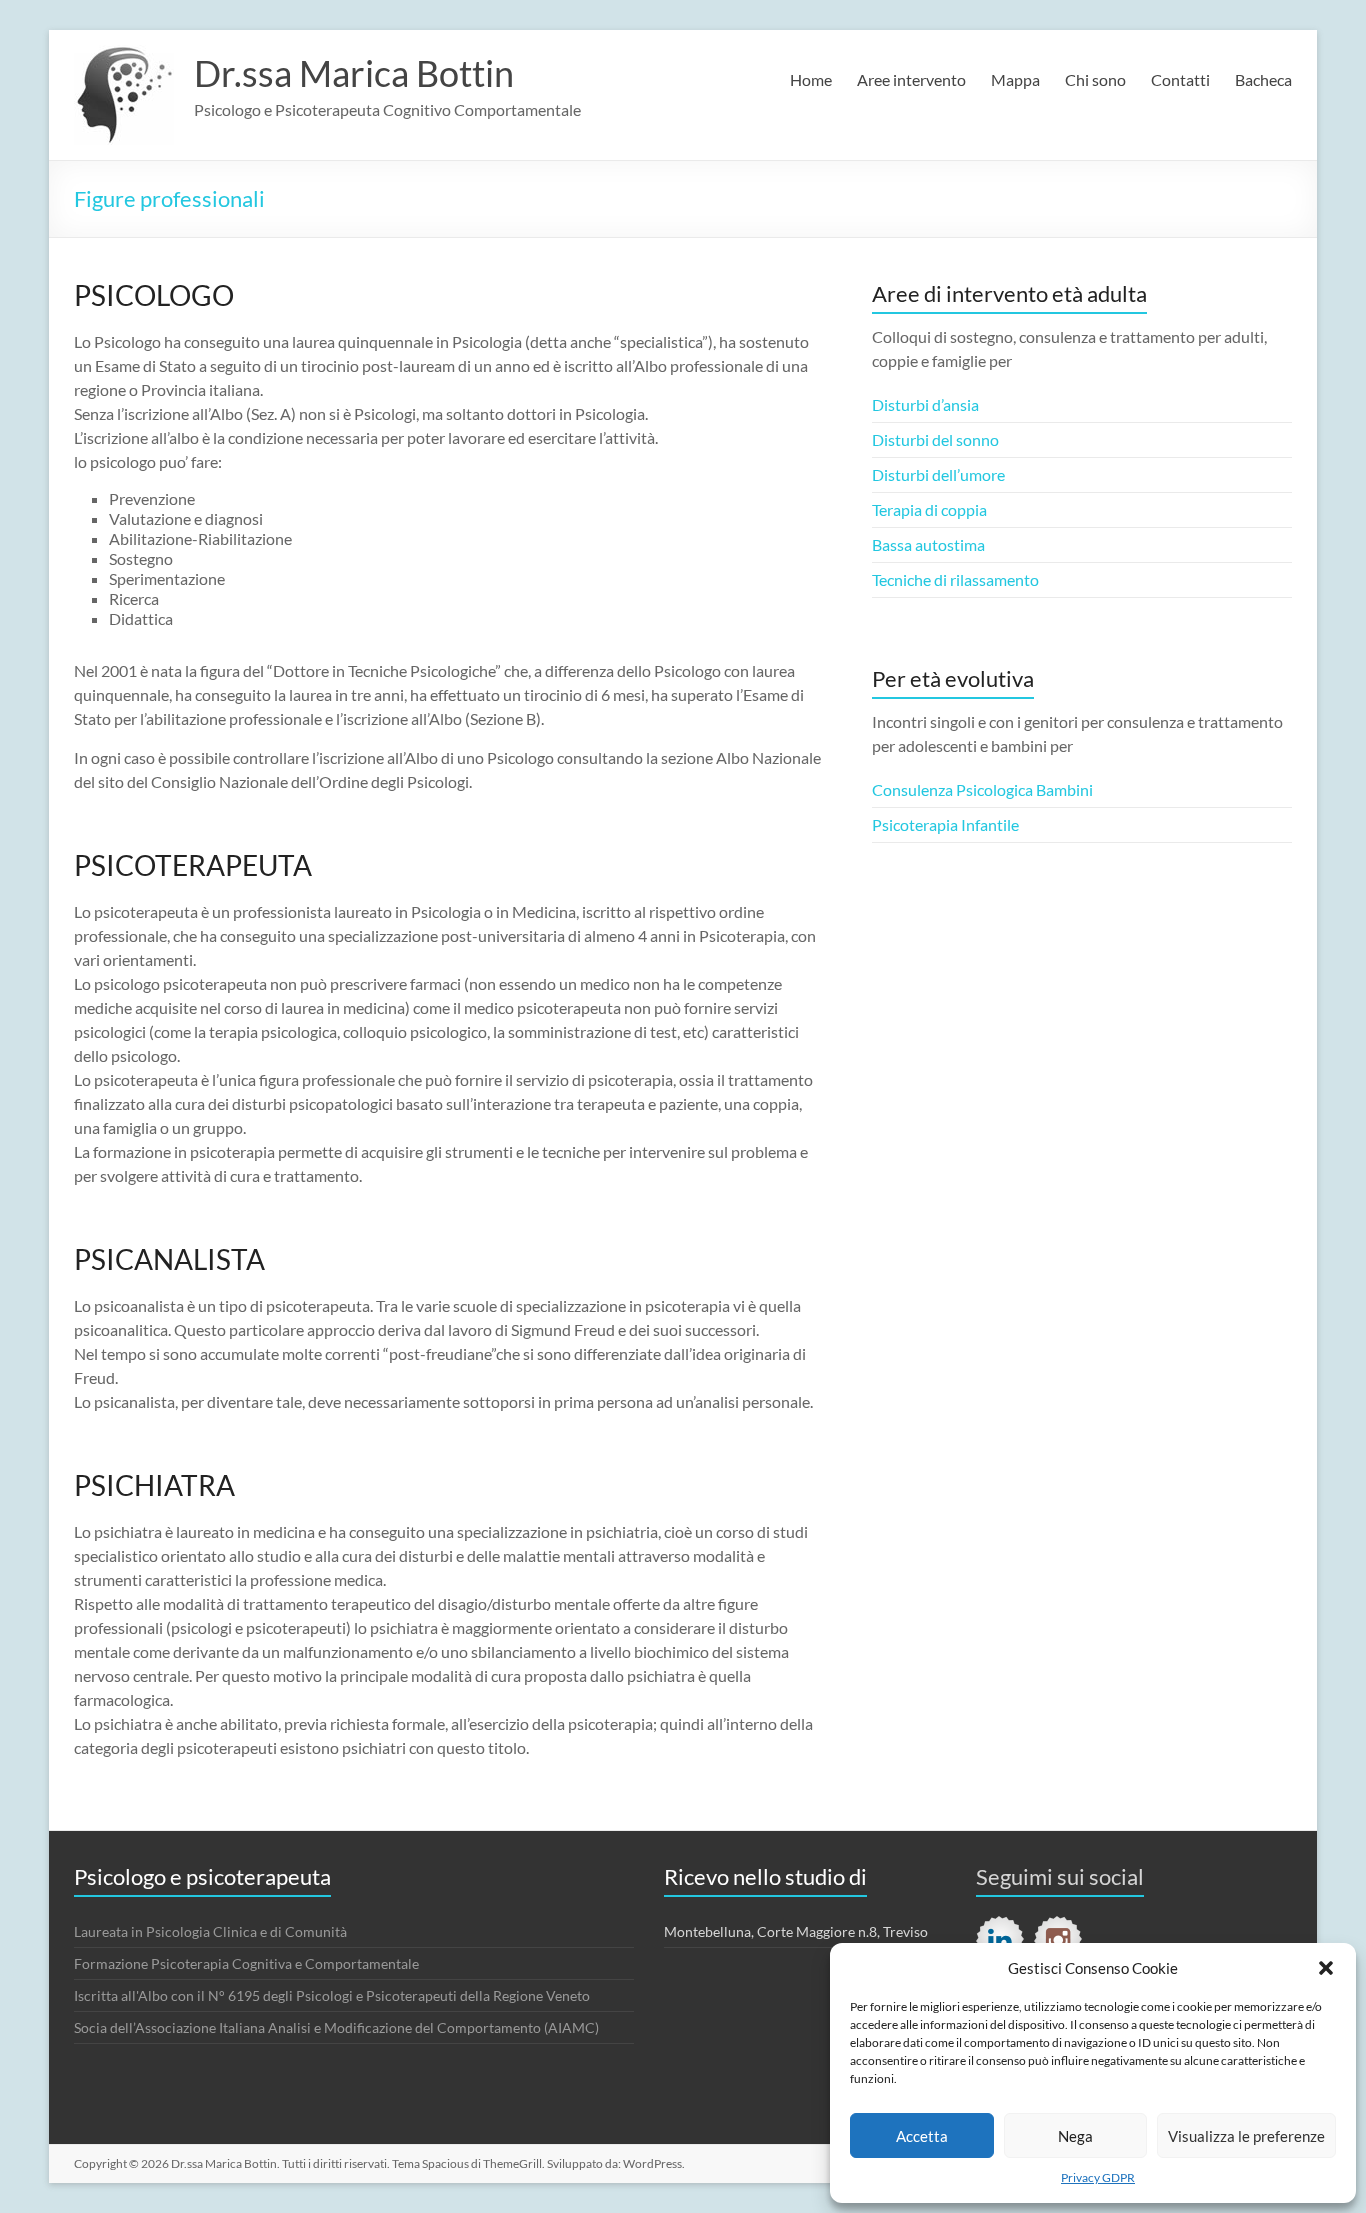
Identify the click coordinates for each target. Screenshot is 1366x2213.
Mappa (1015, 79)
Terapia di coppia (929, 509)
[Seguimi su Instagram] (1058, 1940)
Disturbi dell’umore (938, 474)
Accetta (922, 2136)
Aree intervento (911, 79)
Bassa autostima (928, 544)
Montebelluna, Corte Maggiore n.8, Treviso (796, 1931)
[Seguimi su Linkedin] (1000, 1940)
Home (811, 79)
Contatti (1180, 79)
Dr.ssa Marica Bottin (354, 73)
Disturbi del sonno (935, 439)
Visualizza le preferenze (1246, 2136)
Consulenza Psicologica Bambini (982, 789)
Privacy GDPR (1098, 2177)
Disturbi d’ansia (925, 404)
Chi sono (1095, 79)
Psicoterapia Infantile (945, 824)
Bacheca (1263, 79)
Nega (1075, 2136)
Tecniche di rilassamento (955, 579)
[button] (1326, 1968)
